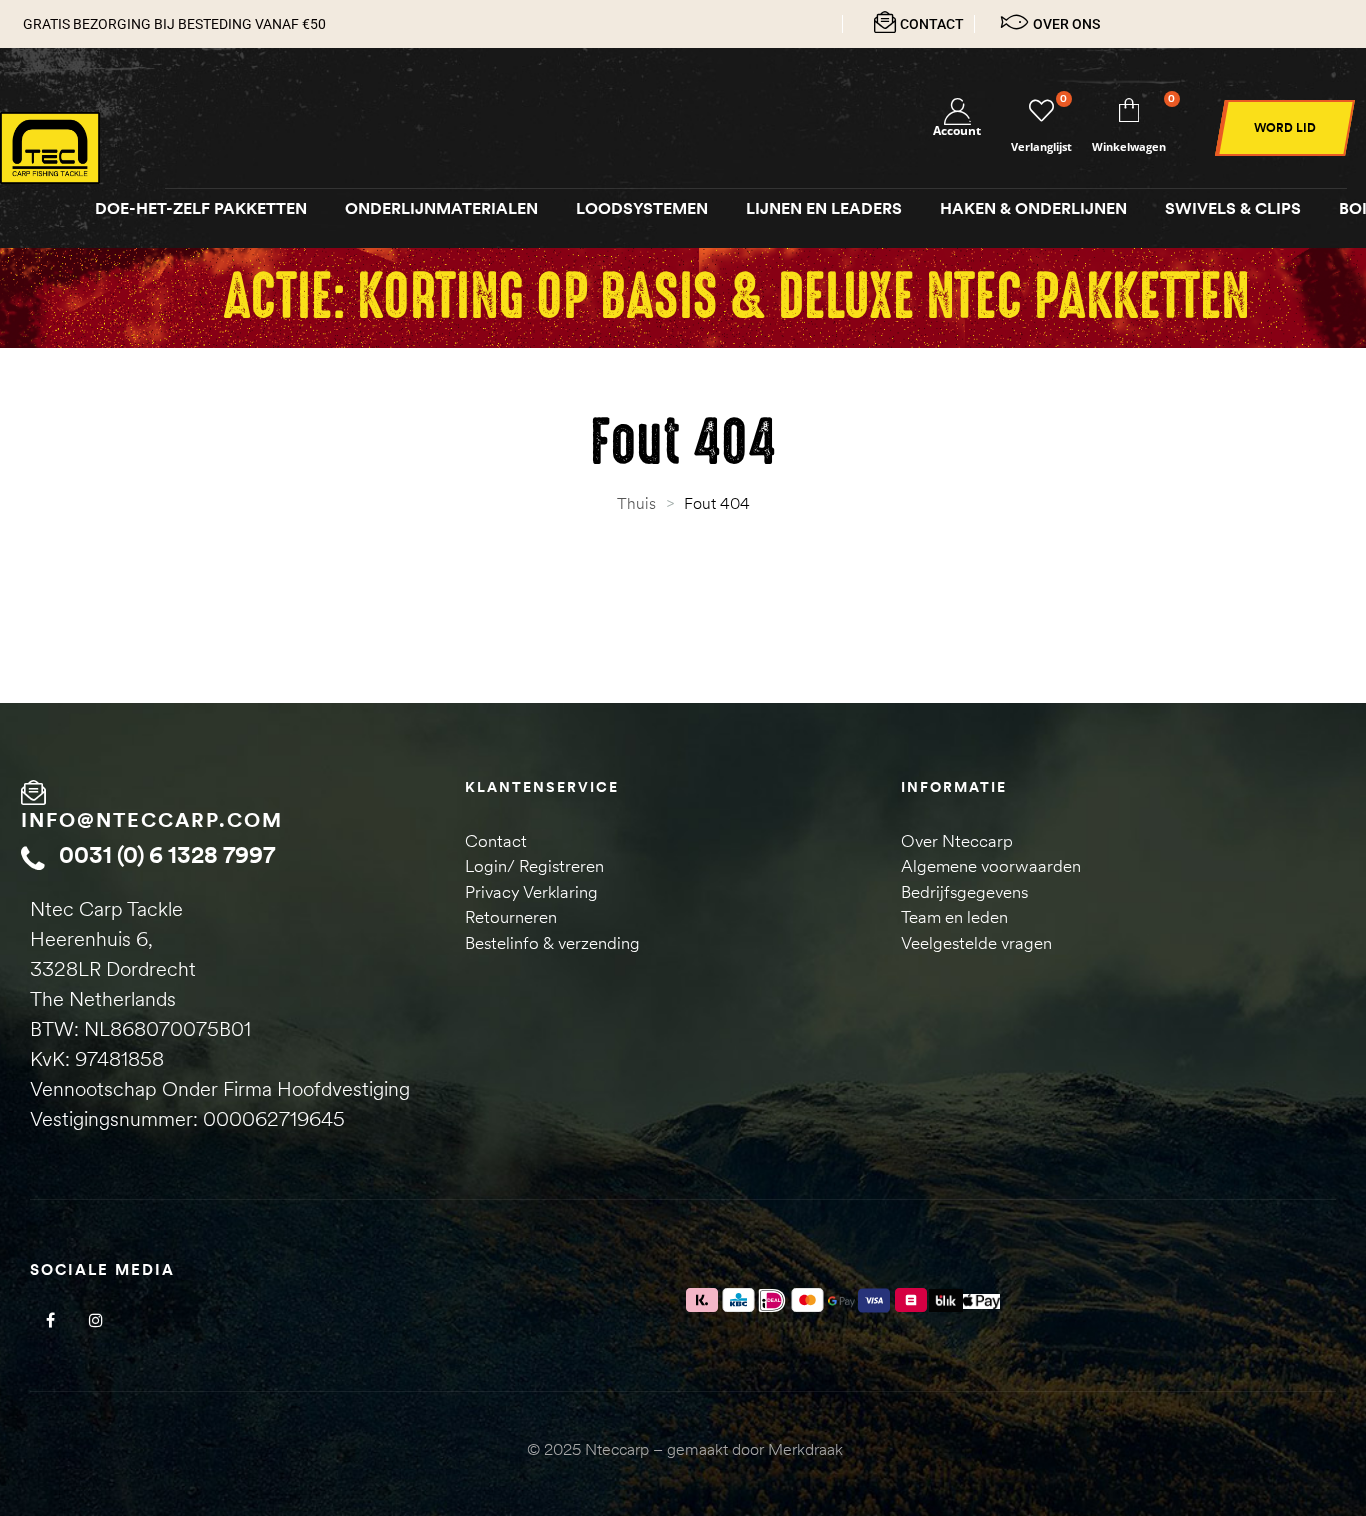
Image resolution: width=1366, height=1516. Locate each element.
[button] (1285, 128)
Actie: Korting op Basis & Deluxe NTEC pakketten (736, 297)
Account (957, 130)
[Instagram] (95, 1320)
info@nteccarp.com (152, 819)
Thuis (636, 503)
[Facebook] (50, 1320)
